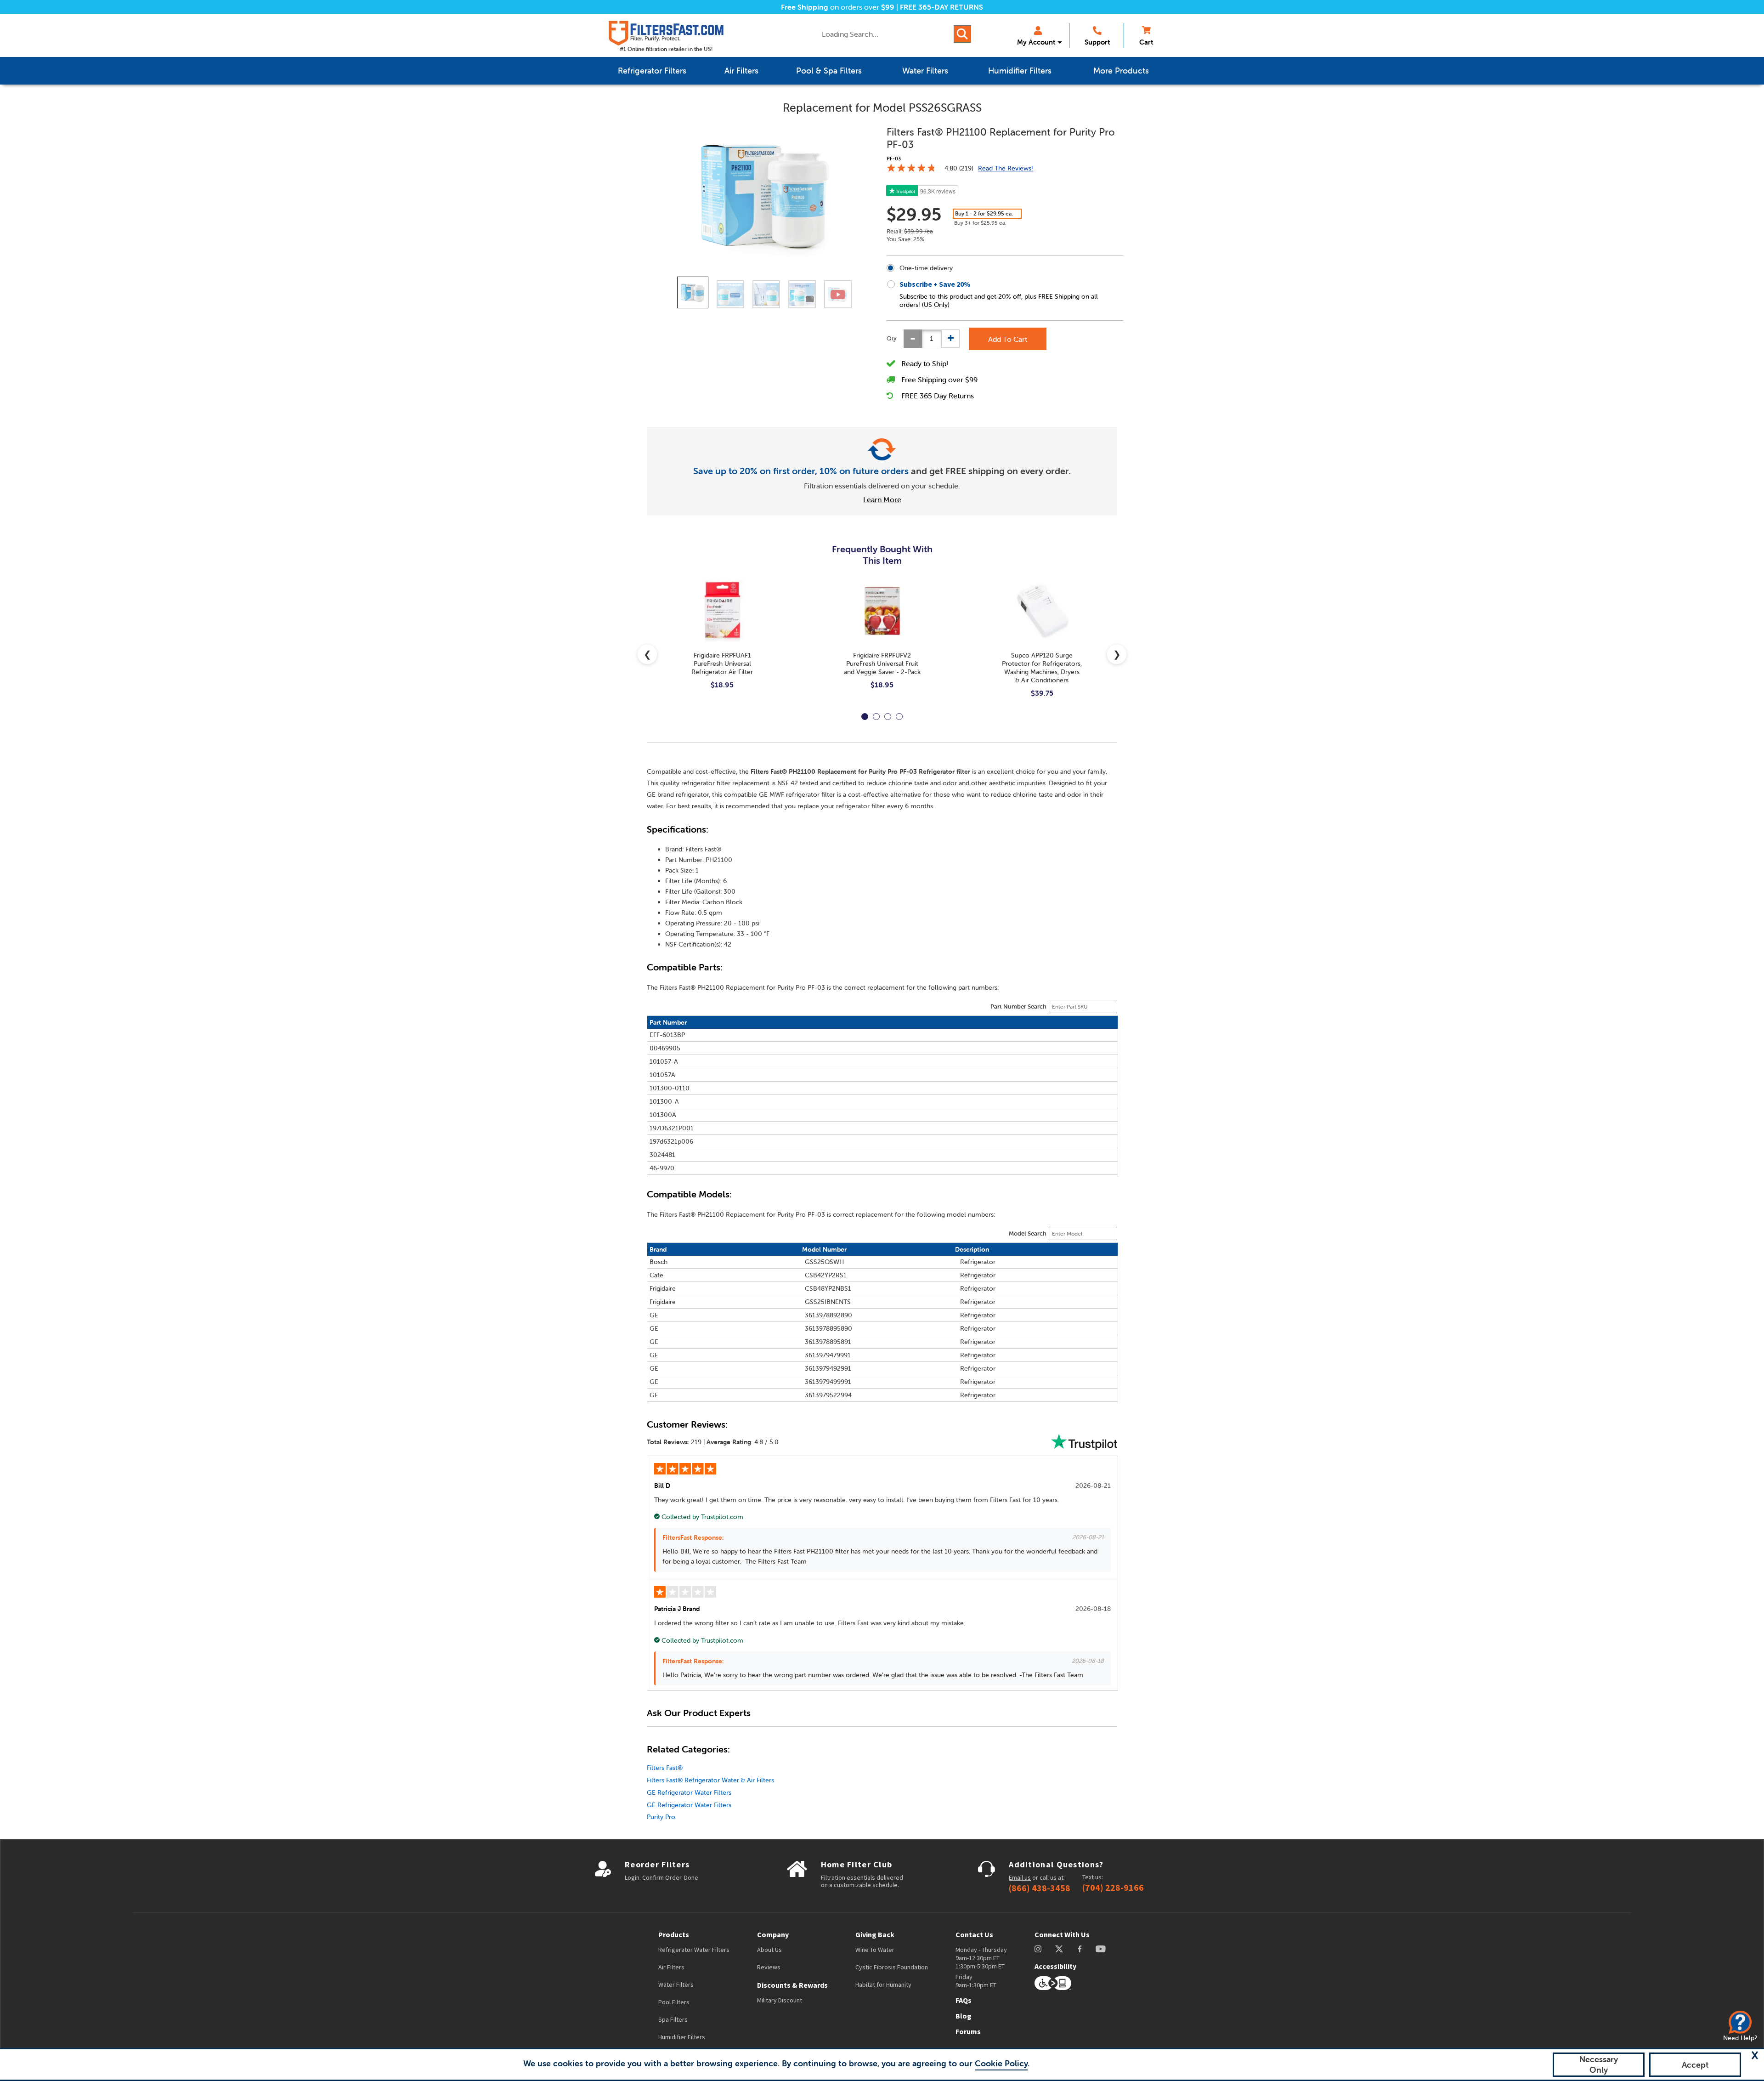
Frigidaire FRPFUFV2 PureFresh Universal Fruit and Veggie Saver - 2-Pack (882, 663)
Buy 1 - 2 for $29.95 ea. (984, 213)
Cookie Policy (1001, 2063)
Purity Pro (661, 1817)
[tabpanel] (722, 642)
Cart (1146, 42)
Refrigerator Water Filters (694, 1950)
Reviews (769, 1967)
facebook (1080, 1949)
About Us (769, 1950)
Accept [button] (1695, 2065)
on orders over (838, 7)
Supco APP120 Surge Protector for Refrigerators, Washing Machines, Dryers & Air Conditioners (1042, 668)
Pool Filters (674, 2002)
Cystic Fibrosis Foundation (892, 1967)
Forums (968, 2031)
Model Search (1028, 1233)
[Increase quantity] (950, 339)
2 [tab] (876, 717)
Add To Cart (1008, 339)
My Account (1036, 42)
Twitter (1060, 1949)
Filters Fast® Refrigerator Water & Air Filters (710, 1780)
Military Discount (780, 2000)
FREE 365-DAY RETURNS (941, 7)
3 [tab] (888, 717)
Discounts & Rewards (792, 1985)
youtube (1101, 1949)
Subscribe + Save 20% (935, 284)
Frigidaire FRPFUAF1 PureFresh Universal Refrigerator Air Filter (722, 663)
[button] (1755, 2055)
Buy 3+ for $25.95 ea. (980, 223)
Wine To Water (875, 1950)
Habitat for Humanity (883, 1985)
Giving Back (875, 1934)
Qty (892, 338)
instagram (1038, 1949)
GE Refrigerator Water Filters (689, 1792)
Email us (1020, 1877)
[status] (932, 339)
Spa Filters (673, 2019)
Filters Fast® (665, 1768)
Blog (964, 2016)
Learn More (882, 499)
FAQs (964, 2000)
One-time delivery (926, 268)
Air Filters (671, 1967)
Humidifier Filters (682, 2037)
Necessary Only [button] (1599, 2064)
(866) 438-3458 (1040, 1888)
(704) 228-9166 (1113, 1888)
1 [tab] (865, 717)
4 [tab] (899, 717)
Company (773, 1934)
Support (1097, 42)
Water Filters (676, 1985)
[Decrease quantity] (913, 339)
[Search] (962, 34)
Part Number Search (1018, 1006)
